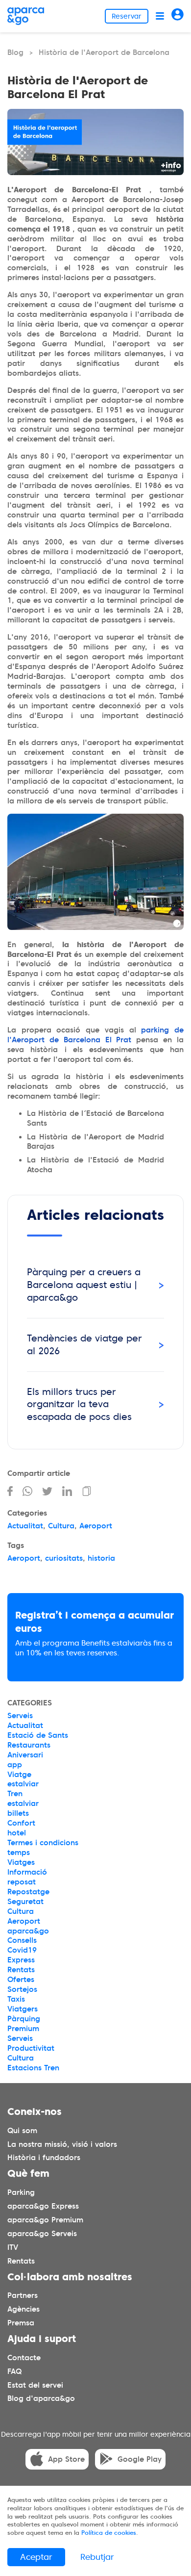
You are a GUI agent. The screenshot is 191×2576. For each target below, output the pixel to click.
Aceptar (36, 2557)
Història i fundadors (44, 2158)
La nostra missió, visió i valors (62, 2144)
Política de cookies (109, 2533)
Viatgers (23, 2009)
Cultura (61, 1526)
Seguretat (25, 1902)
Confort (21, 1823)
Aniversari (25, 1755)
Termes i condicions (43, 1843)
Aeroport (96, 1526)
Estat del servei (35, 2385)
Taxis (16, 1999)
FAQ (14, 2371)
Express (21, 1960)
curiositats (64, 1558)
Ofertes (21, 1980)
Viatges (21, 1862)
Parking (21, 2192)
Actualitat (25, 1526)
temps (19, 1853)
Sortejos (22, 1989)
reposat (22, 1882)
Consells (22, 1940)
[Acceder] (178, 16)
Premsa (21, 2323)
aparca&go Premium (45, 2219)
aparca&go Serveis (42, 2233)
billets (18, 1813)
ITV (13, 2247)
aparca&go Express (43, 2206)
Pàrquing (24, 2019)
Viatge (19, 1775)
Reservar (127, 16)
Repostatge (28, 1892)
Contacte (24, 2357)
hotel (17, 1833)
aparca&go (28, 1931)
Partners (23, 2295)
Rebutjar (97, 2557)
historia (101, 1558)
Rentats (21, 1970)
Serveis (20, 1716)
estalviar (23, 1784)
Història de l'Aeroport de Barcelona (104, 52)
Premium (23, 2029)
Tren (15, 1794)
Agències (24, 2309)
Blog (15, 52)
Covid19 (22, 1950)
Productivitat (31, 2048)
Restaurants (29, 1745)
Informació (27, 1872)
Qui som (22, 2130)
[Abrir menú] (160, 16)
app (15, 1765)
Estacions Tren (33, 2068)
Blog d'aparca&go (41, 2398)
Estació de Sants (38, 1735)
